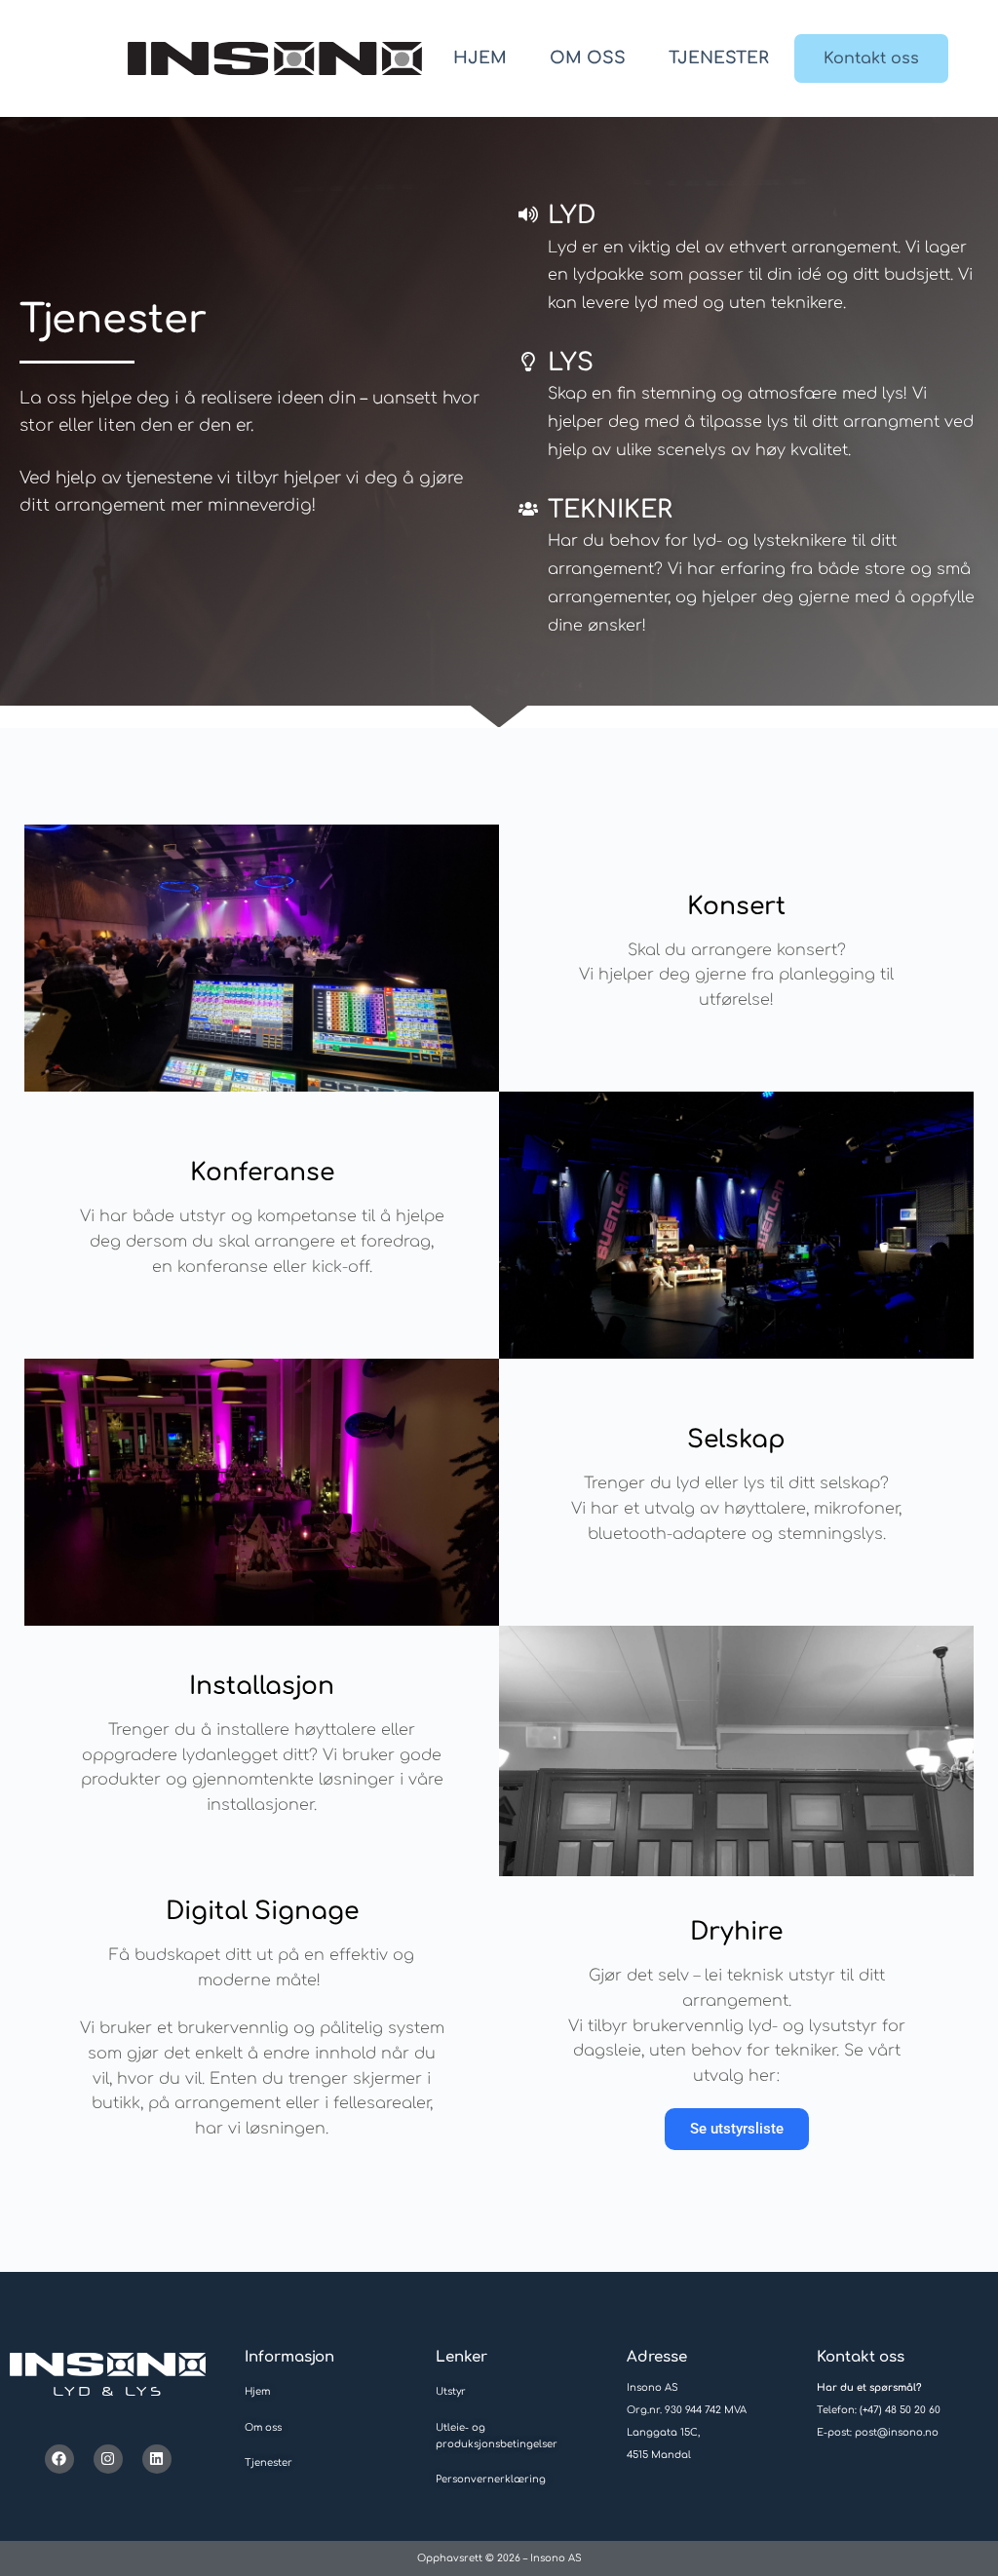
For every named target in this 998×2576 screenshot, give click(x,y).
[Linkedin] (157, 2459)
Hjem (480, 58)
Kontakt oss (871, 58)
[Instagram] (108, 2459)
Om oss (588, 58)
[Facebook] (59, 2459)
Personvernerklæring (491, 2479)
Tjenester (719, 58)
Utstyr (451, 2391)
